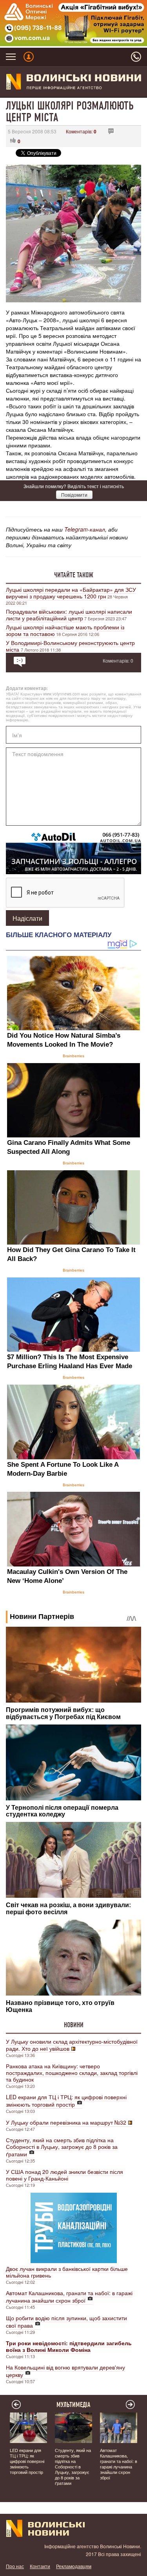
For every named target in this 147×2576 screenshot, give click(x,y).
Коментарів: (81, 131)
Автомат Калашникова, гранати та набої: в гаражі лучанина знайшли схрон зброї (69, 2297)
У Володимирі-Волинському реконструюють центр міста (70, 646)
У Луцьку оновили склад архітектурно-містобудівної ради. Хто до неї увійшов (72, 2045)
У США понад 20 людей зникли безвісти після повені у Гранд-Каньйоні (64, 2175)
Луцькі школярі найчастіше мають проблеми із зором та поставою (65, 630)
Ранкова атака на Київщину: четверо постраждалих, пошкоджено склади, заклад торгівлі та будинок (72, 2073)
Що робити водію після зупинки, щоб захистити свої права (66, 2322)
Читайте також (74, 575)
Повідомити (74, 495)
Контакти (40, 2566)
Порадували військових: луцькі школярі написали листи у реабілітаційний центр (69, 615)
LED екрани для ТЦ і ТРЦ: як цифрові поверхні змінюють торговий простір (66, 2101)
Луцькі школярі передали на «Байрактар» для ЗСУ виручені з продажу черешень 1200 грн (71, 593)
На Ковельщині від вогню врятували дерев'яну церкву (65, 2371)
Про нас (15, 2566)
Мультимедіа (73, 2405)
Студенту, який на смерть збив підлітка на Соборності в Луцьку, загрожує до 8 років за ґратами (62, 2147)
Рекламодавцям (74, 2566)
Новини (74, 2025)
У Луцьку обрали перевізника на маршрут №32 (66, 2122)
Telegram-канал (85, 529)
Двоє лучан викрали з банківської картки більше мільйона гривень (67, 2272)
